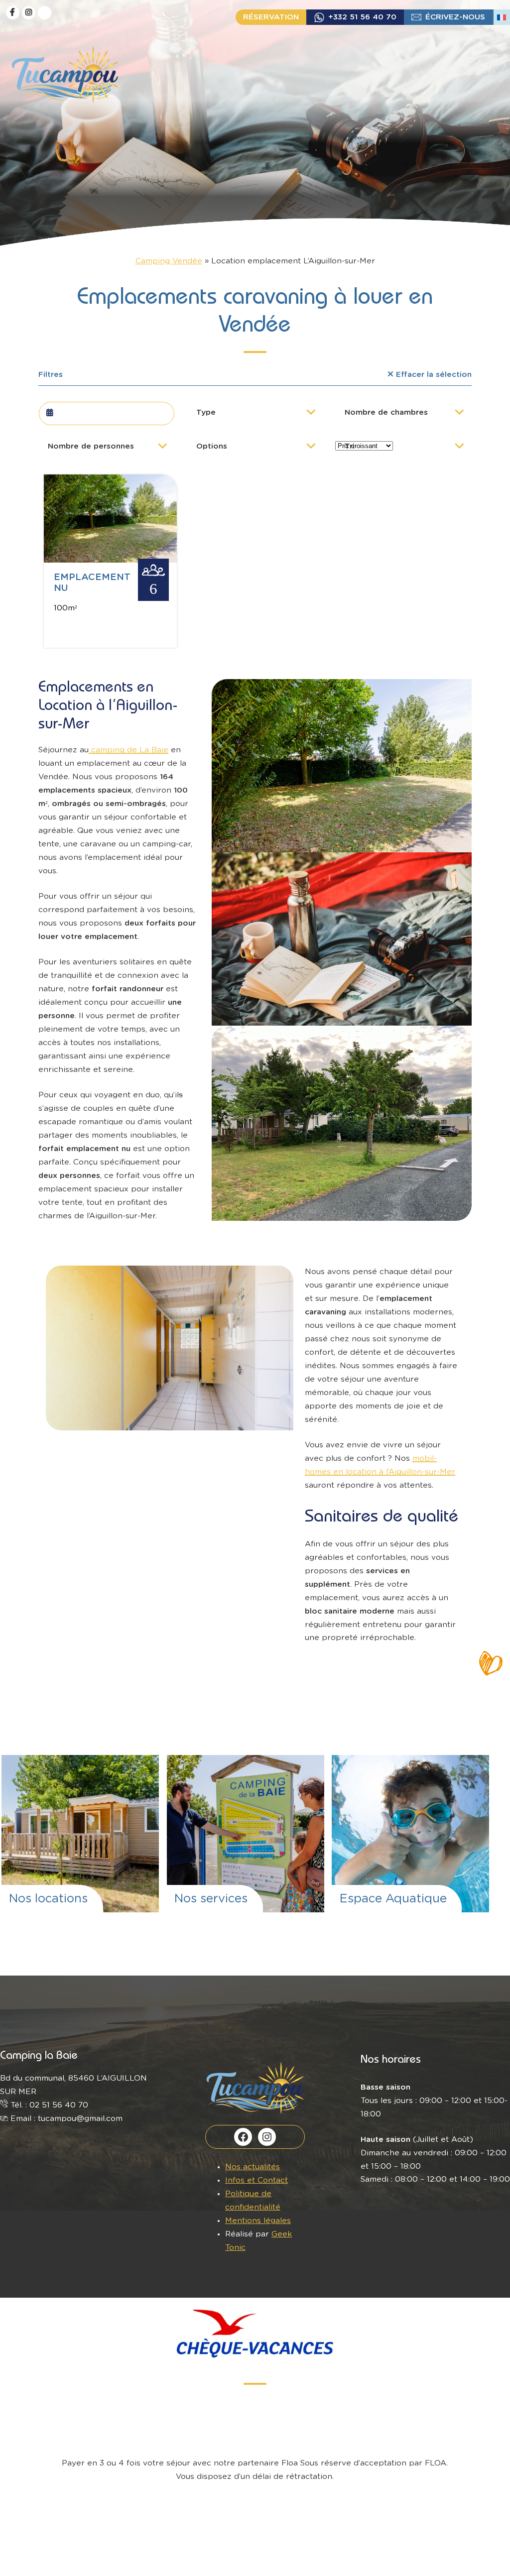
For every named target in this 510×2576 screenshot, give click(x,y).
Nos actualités (253, 2167)
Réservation (271, 17)
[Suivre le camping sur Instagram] (29, 13)
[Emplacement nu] (110, 560)
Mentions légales (258, 2221)
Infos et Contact (256, 2180)
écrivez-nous (455, 17)
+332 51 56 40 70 (362, 17)
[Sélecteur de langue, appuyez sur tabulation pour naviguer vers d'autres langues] (502, 17)
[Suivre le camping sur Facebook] (13, 13)
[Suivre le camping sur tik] (45, 13)
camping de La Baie (128, 750)
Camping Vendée (169, 261)
